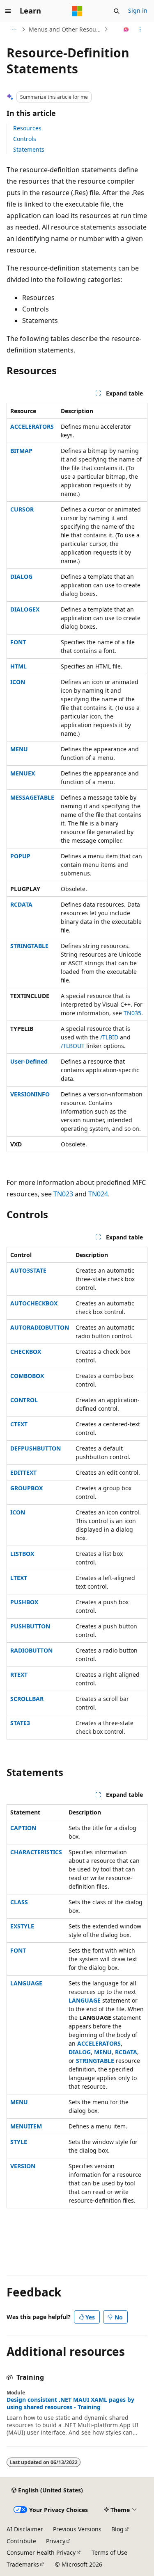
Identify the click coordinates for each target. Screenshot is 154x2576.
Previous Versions (77, 2529)
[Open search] (117, 11)
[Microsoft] (77, 11)
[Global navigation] (8, 11)
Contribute (21, 2541)
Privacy (56, 2541)
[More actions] (140, 30)
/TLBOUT (73, 1046)
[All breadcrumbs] (14, 30)
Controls (25, 139)
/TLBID (109, 1037)
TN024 (98, 1194)
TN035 (132, 1013)
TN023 (63, 1194)
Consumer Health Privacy (41, 2552)
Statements (29, 149)
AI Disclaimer (25, 2529)
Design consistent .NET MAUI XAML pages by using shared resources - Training (70, 2403)
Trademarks (23, 2564)
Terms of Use (109, 2552)
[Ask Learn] (126, 30)
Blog (117, 2529)
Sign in (138, 10)
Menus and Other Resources (66, 29)
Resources (27, 128)
